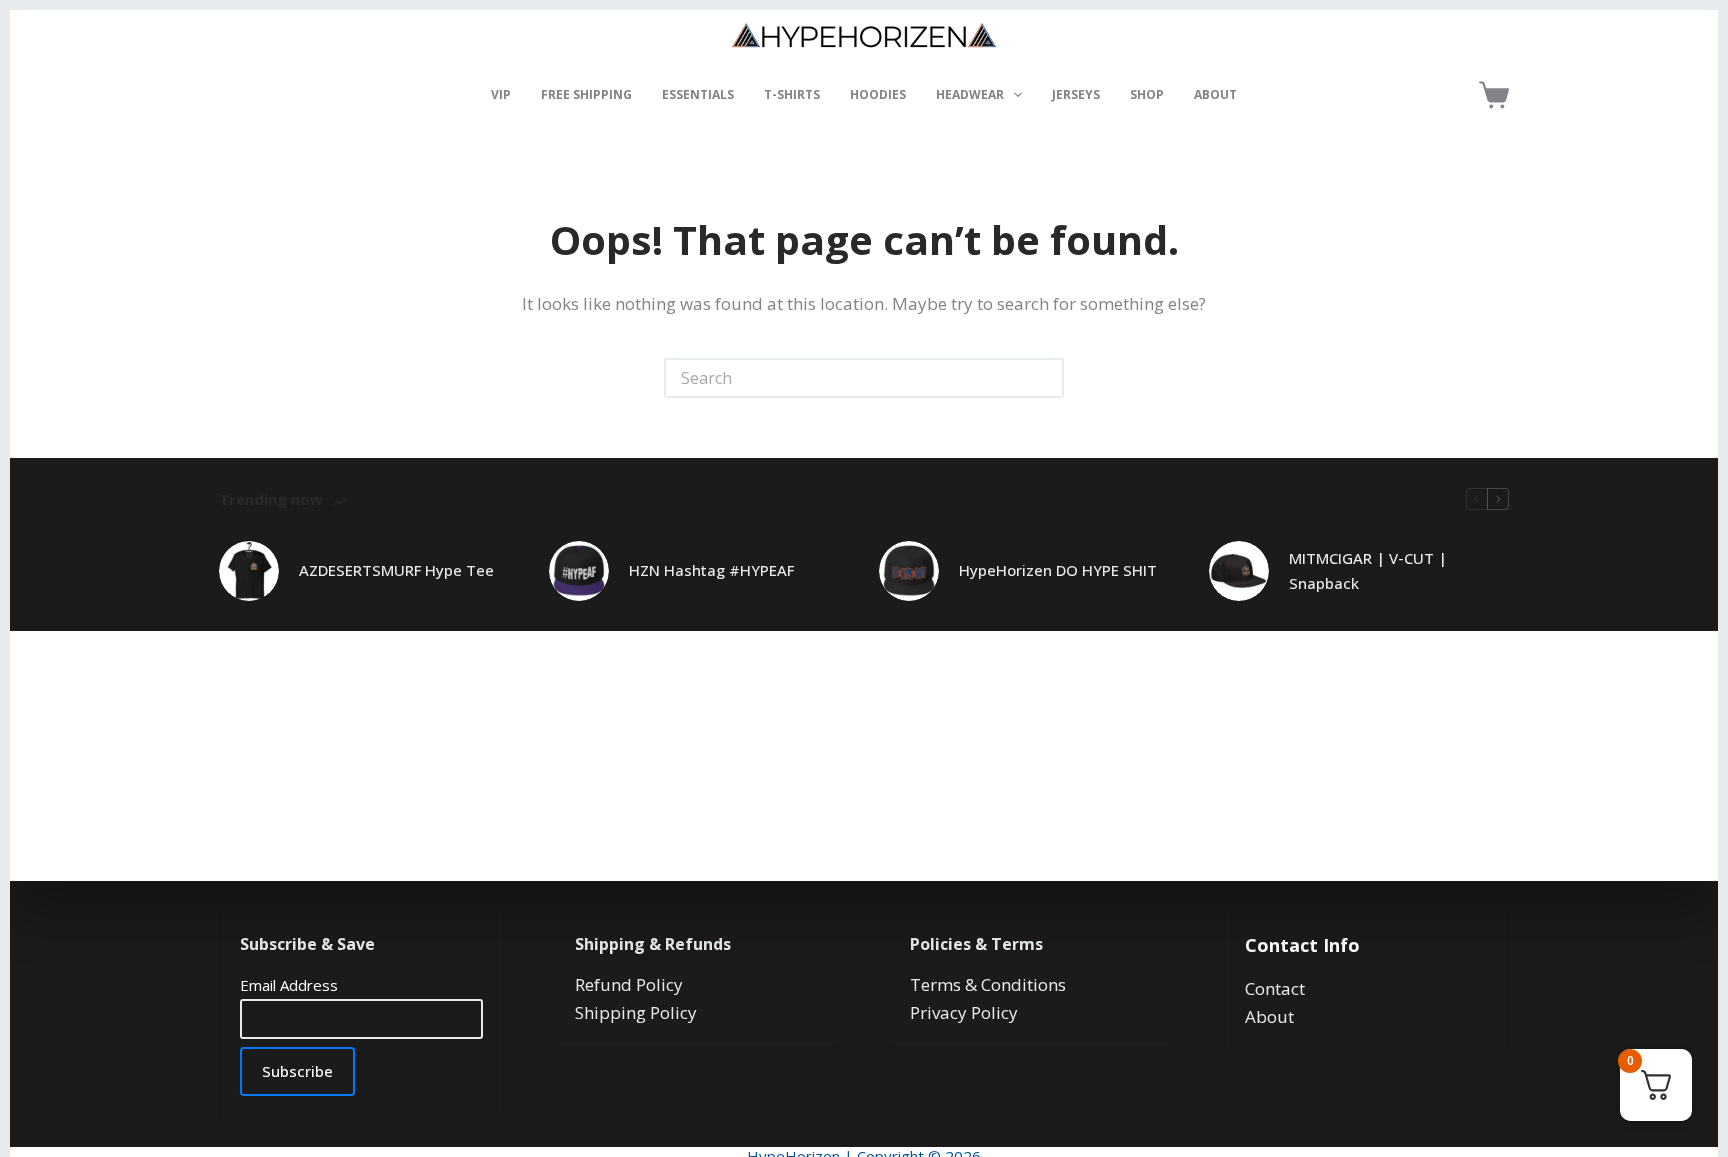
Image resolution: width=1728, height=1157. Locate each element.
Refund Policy (629, 984)
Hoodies (878, 94)
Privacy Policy (964, 1012)
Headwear (970, 94)
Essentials (698, 94)
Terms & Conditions (988, 984)
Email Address (289, 985)
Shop (1147, 94)
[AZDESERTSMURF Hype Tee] (249, 571)
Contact (1275, 988)
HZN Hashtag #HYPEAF (711, 570)
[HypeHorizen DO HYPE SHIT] (909, 571)
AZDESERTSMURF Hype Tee (396, 570)
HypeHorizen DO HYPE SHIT (1058, 570)
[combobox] (846, 378)
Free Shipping (586, 94)
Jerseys (1076, 94)
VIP (501, 94)
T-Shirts (792, 94)
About (1215, 94)
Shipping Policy (636, 1012)
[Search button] (1044, 378)
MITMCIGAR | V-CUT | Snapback (1368, 570)
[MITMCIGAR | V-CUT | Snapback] (1239, 571)
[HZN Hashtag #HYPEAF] (579, 571)
